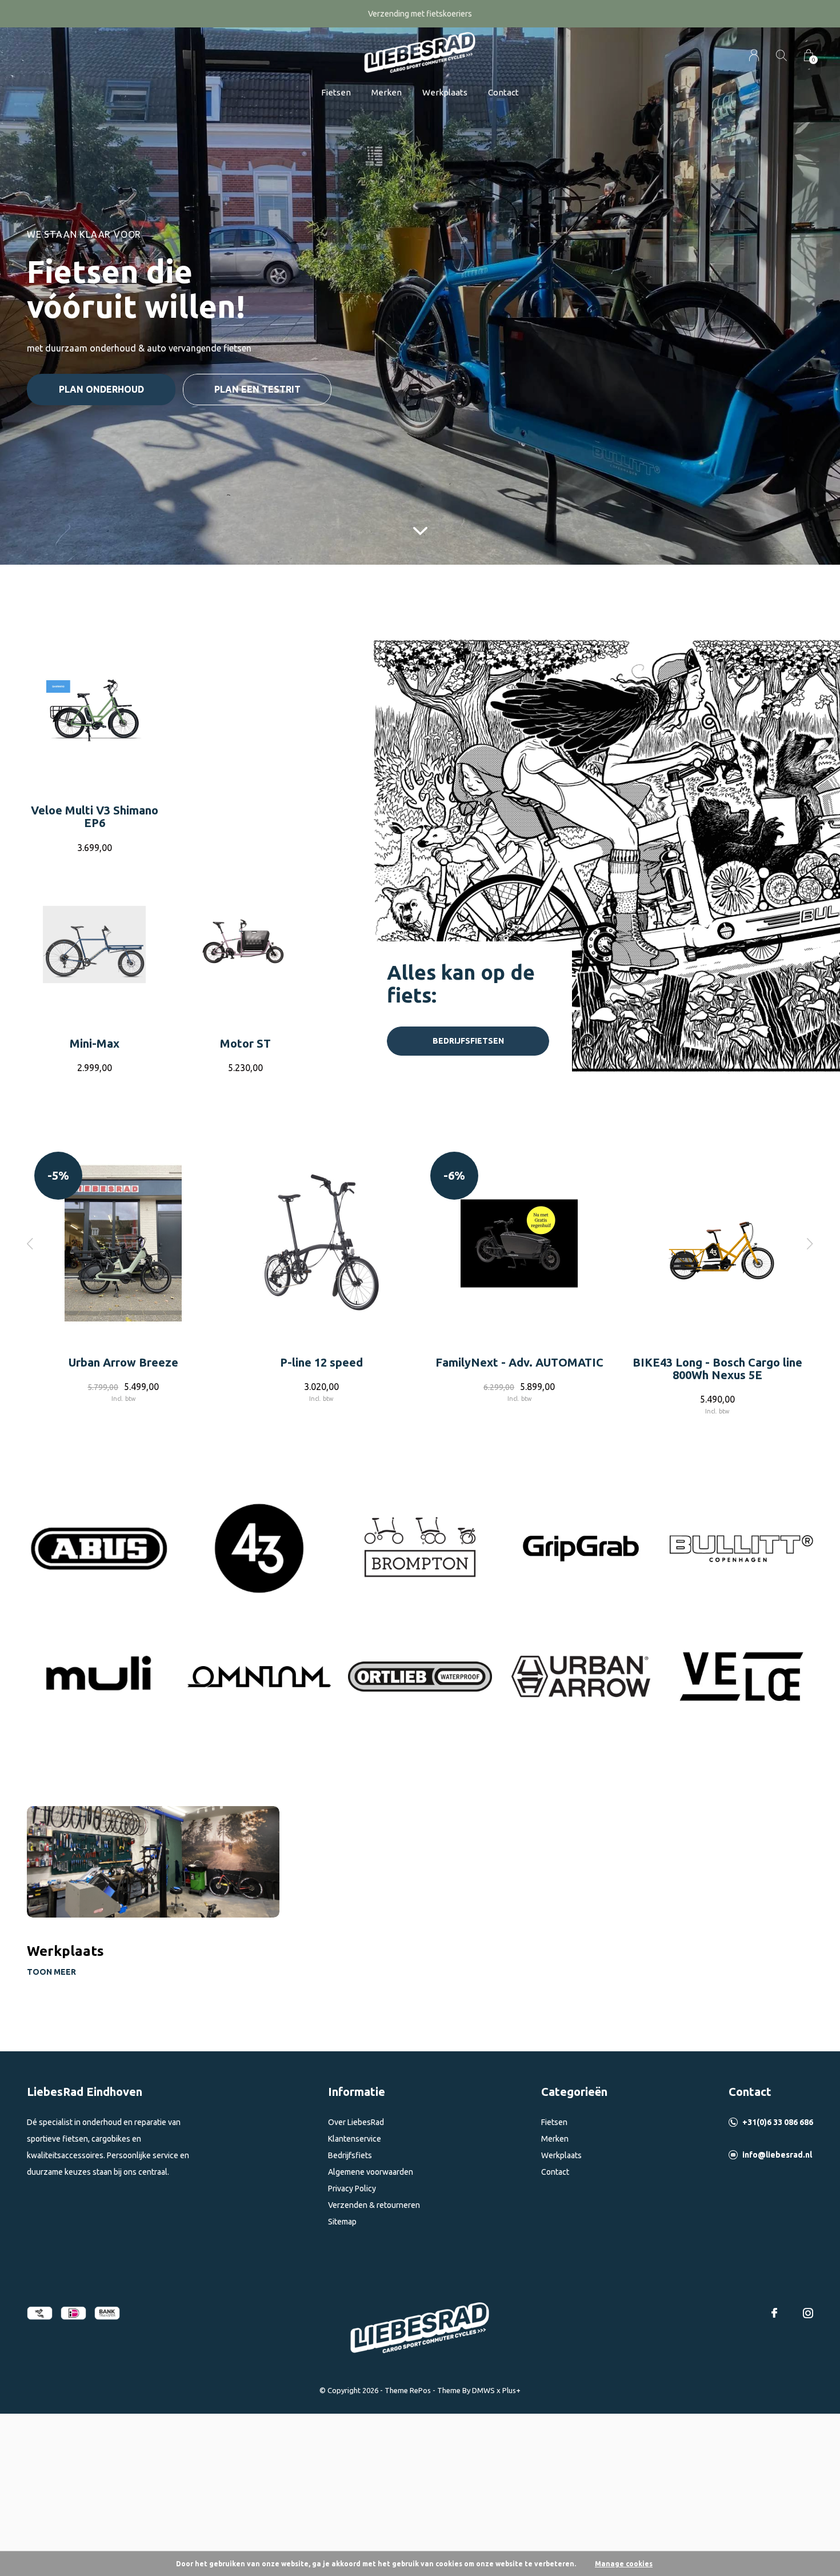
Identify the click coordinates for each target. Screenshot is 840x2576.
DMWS (483, 2390)
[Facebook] (774, 2313)
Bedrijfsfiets (350, 2155)
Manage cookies (624, 2564)
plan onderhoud (101, 389)
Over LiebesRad (356, 2122)
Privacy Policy (352, 2188)
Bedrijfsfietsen (468, 1041)
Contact (503, 92)
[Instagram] (808, 2313)
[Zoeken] (781, 55)
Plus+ (511, 2390)
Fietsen (336, 92)
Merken (387, 92)
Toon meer (51, 1972)
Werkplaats (445, 92)
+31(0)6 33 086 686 (778, 2122)
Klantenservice (355, 2139)
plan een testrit (257, 389)
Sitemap (342, 2222)
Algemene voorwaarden (371, 2172)
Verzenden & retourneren (374, 2205)
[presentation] (30, 1243)
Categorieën (574, 2092)
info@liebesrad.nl (777, 2155)
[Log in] (754, 55)
